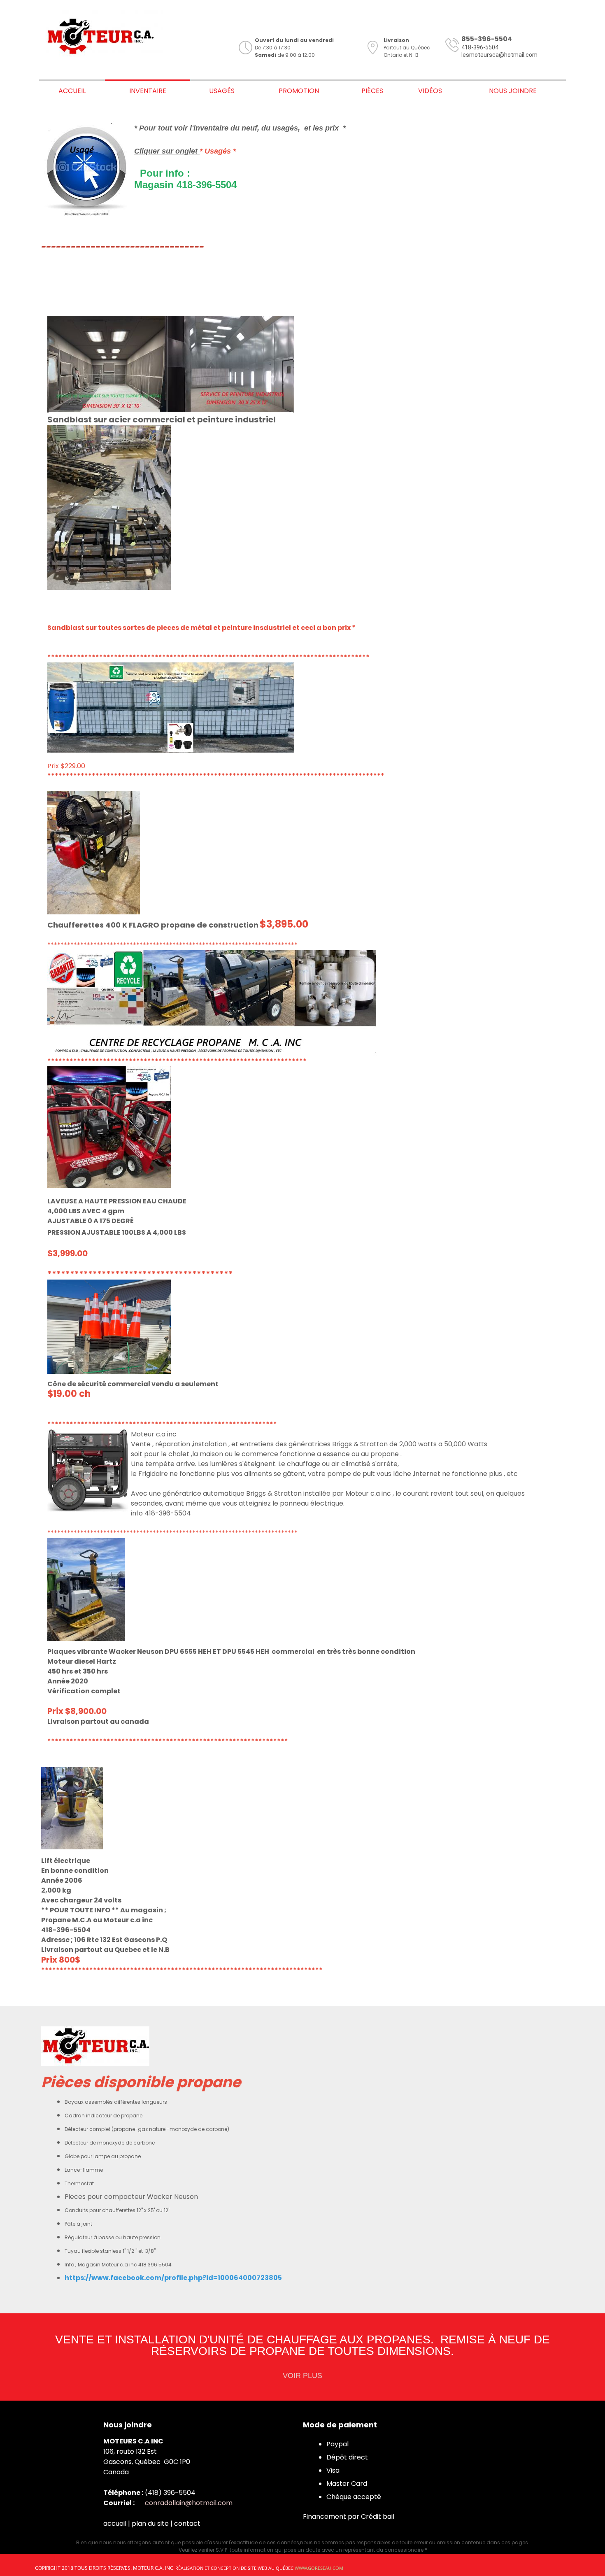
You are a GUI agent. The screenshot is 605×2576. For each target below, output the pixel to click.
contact (187, 2524)
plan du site (150, 2524)
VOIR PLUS (302, 2376)
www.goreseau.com (319, 2568)
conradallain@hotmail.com (189, 2503)
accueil (115, 2524)
